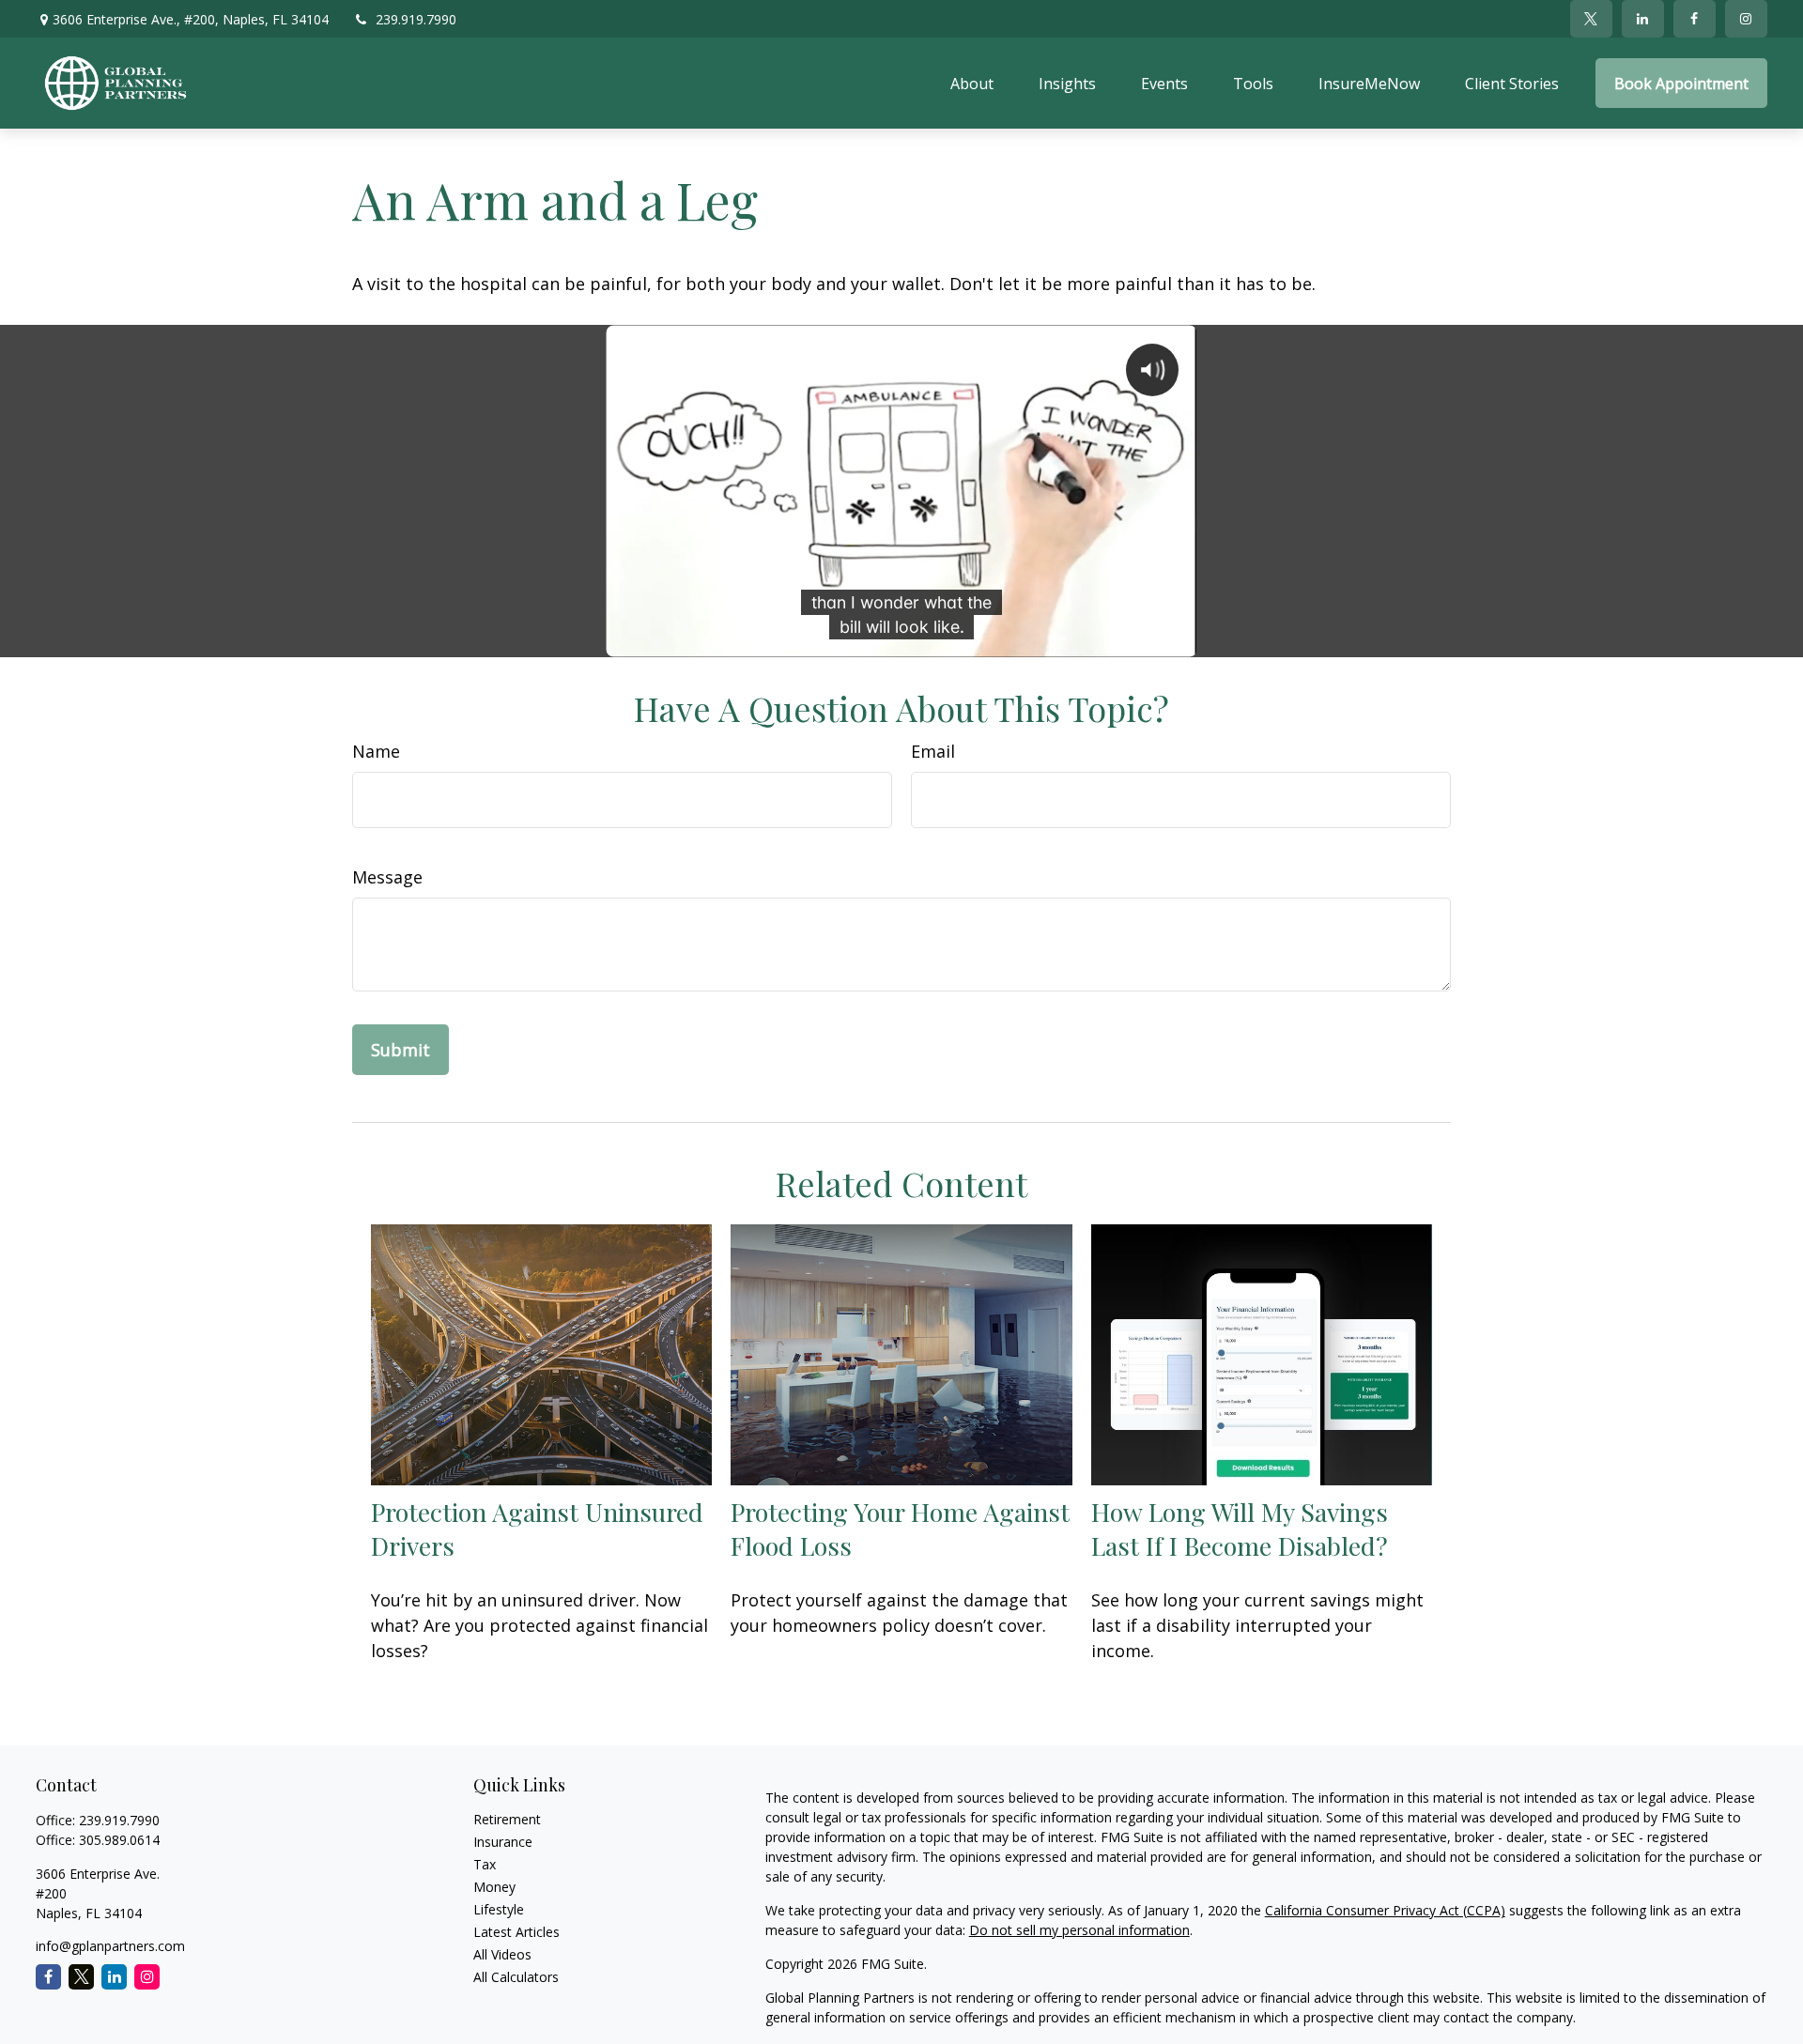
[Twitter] (1591, 19)
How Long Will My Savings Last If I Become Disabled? (1240, 1529)
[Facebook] (1695, 19)
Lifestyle (499, 1909)
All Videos (502, 1954)
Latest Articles (516, 1932)
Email (933, 751)
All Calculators (516, 1977)
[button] (972, 84)
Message (387, 877)
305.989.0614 (119, 1840)
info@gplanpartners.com (110, 1946)
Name (376, 751)
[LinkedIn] (1643, 19)
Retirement (507, 1819)
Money (494, 1887)
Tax (485, 1864)
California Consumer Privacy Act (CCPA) (1385, 1910)
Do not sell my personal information (1079, 1930)
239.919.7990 (416, 19)
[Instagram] (147, 1977)
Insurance (503, 1842)
